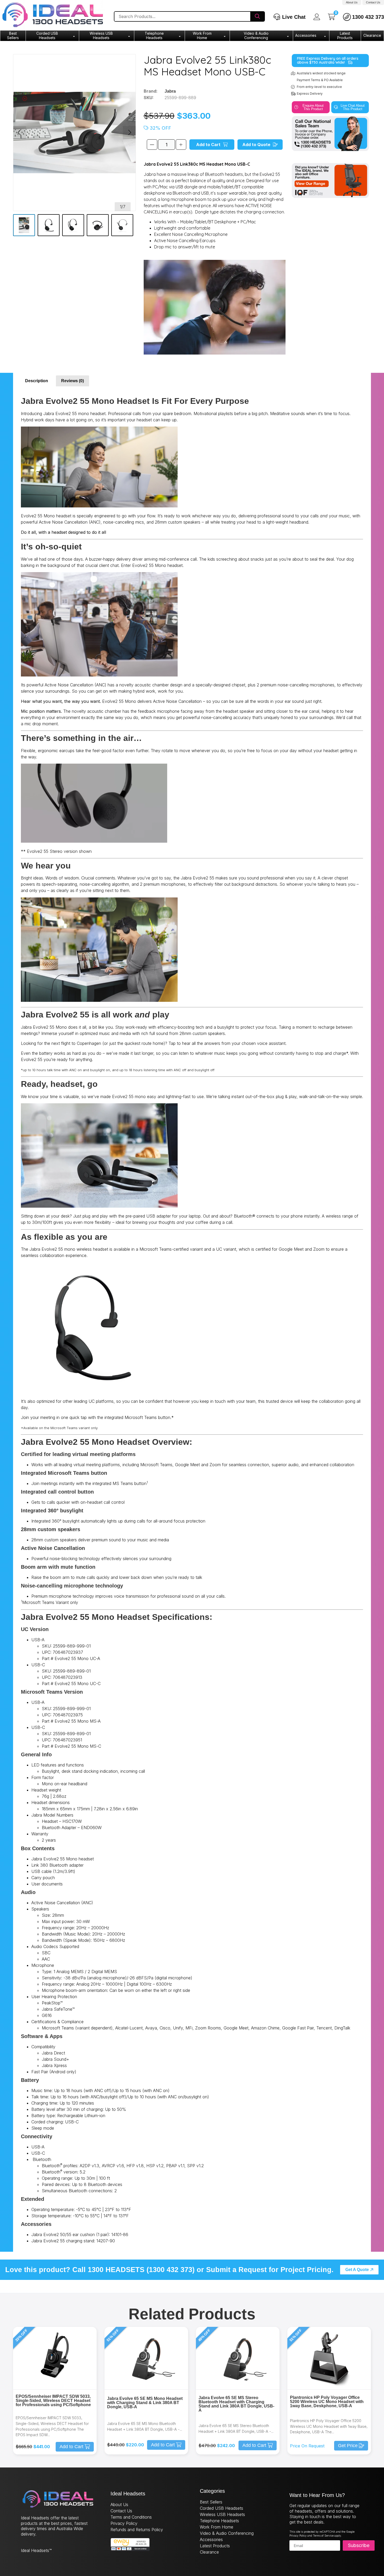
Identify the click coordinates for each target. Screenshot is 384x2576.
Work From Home (202, 35)
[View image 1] (24, 225)
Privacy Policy (124, 2523)
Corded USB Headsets (47, 35)
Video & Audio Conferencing (256, 35)
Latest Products (345, 35)
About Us (352, 2)
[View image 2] (49, 225)
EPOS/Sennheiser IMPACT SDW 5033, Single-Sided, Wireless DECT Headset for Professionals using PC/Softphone (53, 2401)
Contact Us (373, 2)
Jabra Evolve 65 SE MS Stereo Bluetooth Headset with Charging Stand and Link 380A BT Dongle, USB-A (236, 2404)
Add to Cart (208, 145)
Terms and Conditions (131, 2517)
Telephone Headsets (154, 35)
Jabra (170, 91)
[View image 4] (98, 225)
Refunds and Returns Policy (137, 2530)
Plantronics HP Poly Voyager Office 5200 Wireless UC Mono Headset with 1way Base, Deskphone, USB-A (327, 2402)
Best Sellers (13, 35)
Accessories (306, 35)
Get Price (348, 2446)
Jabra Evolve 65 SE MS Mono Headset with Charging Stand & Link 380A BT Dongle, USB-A (145, 2403)
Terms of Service (323, 2536)
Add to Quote (256, 145)
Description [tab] (37, 381)
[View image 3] (73, 225)
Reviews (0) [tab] (72, 381)
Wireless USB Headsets (101, 35)
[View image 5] (122, 225)
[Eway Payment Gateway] (130, 2549)
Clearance (372, 35)
